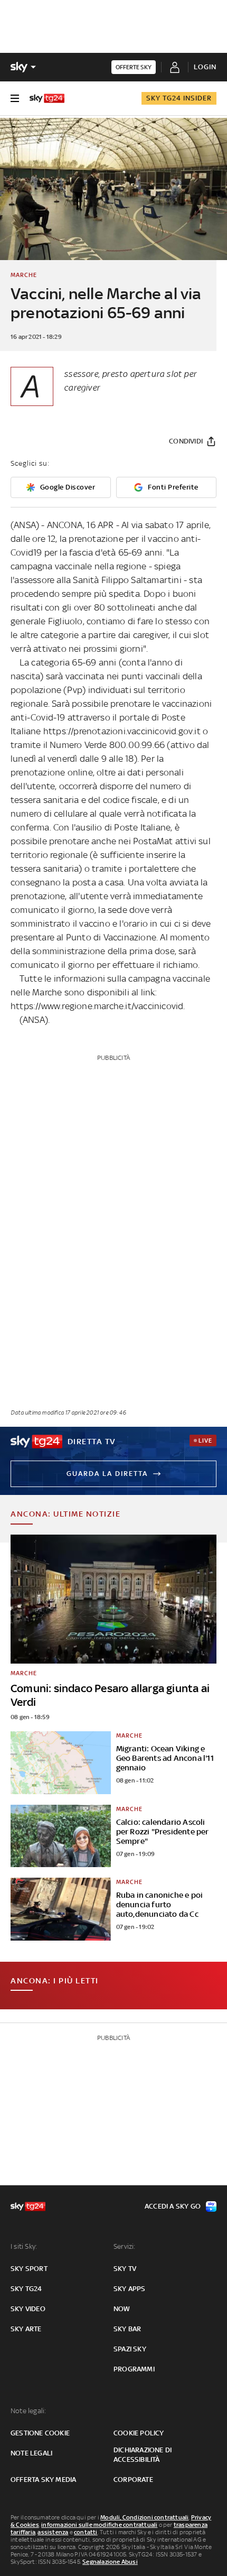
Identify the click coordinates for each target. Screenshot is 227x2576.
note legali (31, 2453)
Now (122, 2309)
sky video (28, 2309)
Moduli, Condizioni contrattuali (144, 2517)
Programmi (134, 2369)
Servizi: (125, 2246)
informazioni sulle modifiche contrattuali (99, 2525)
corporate (133, 2480)
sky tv (125, 2269)
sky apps (130, 2289)
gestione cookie (40, 2433)
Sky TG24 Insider (179, 98)
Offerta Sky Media (43, 2480)
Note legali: (28, 2411)
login (205, 67)
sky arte (26, 2329)
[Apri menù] (15, 98)
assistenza (53, 2532)
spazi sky (130, 2349)
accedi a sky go (173, 2206)
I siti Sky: (24, 2246)
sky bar (127, 2329)
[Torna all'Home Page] (47, 98)
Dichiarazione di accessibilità (143, 2455)
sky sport (29, 2269)
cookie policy (139, 2433)
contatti (86, 2532)
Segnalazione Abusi (110, 2562)
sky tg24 (26, 2289)
